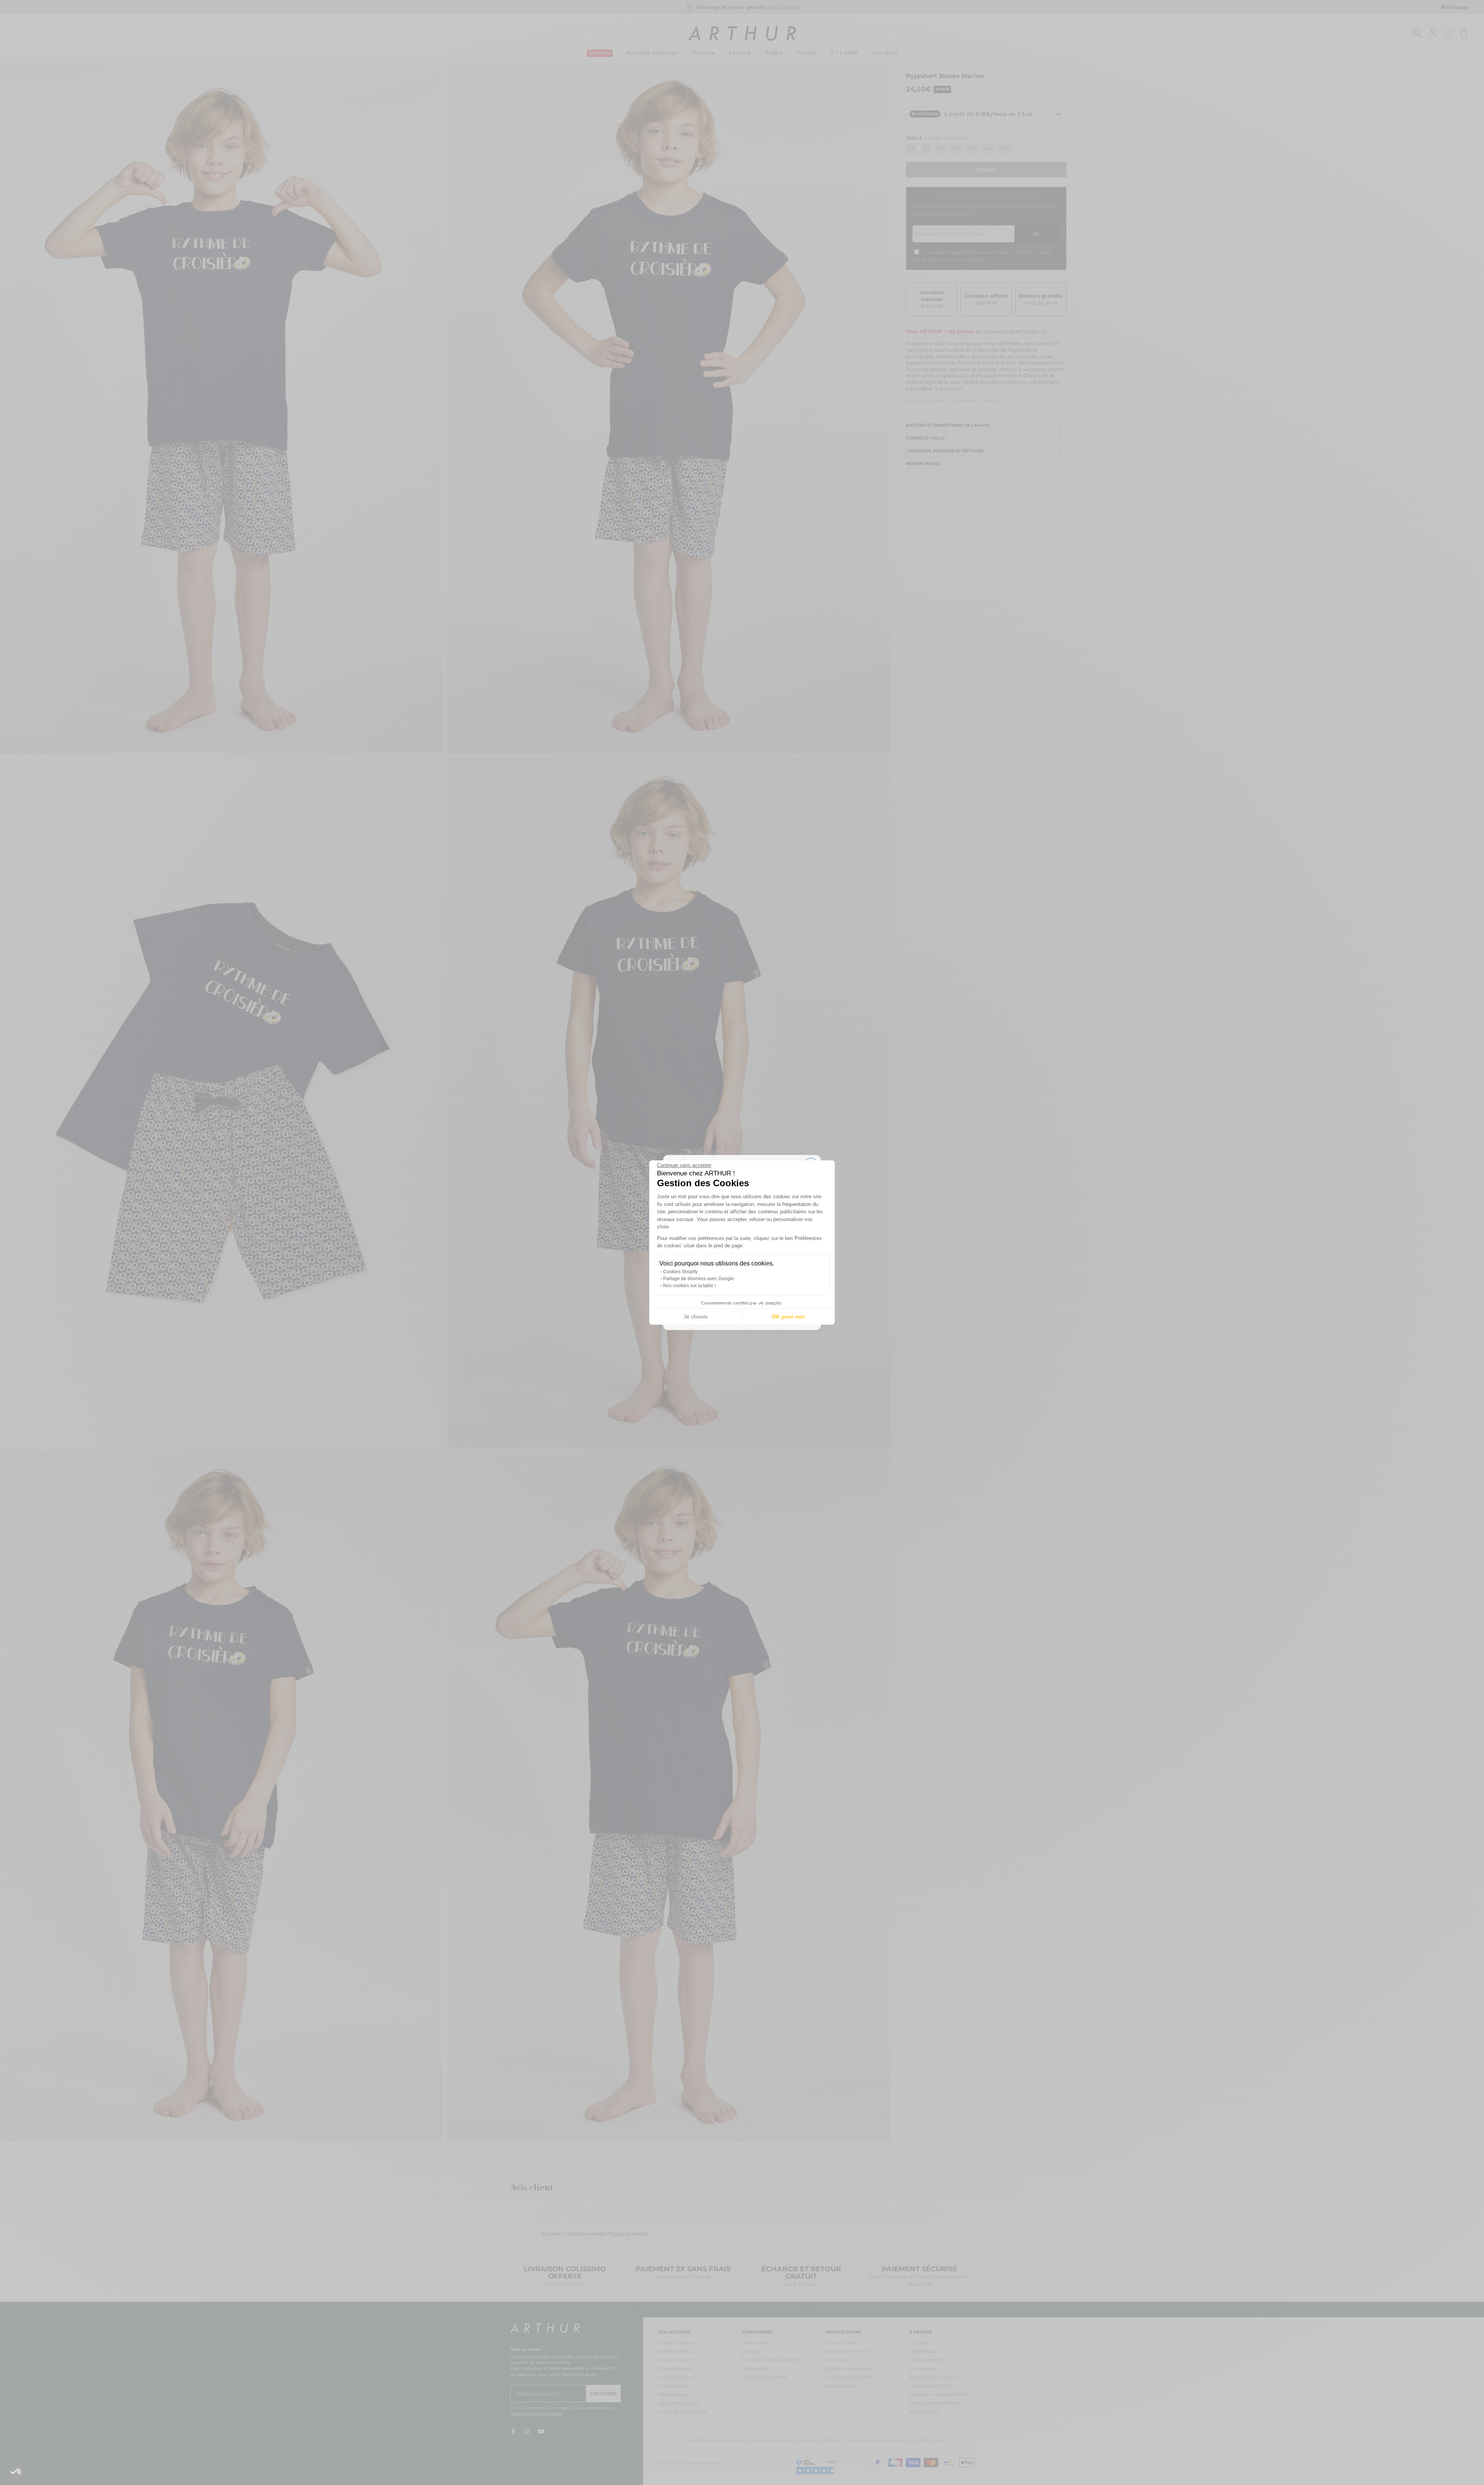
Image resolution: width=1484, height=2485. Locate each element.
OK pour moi (788, 1317)
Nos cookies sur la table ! (689, 1286)
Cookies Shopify (680, 1272)
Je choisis (696, 1317)
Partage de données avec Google (699, 1279)
